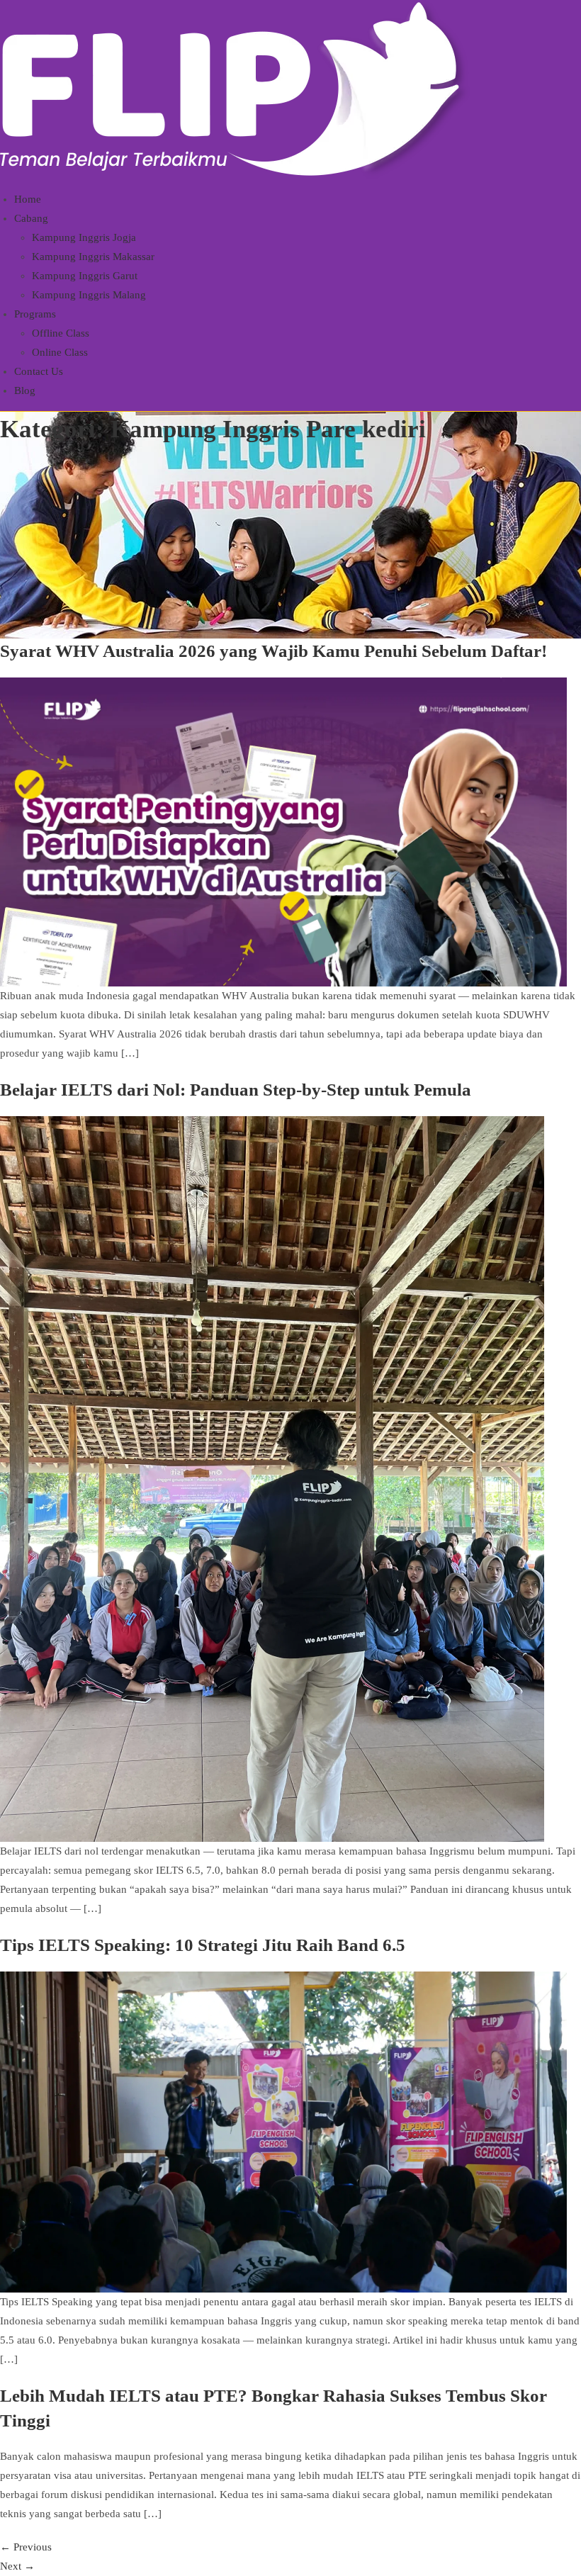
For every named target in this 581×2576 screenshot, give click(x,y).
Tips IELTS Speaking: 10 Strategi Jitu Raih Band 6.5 (203, 1945)
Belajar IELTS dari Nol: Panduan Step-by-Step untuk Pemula (236, 1090)
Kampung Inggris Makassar (93, 257)
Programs (35, 314)
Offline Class (61, 333)
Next (17, 2566)
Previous (26, 2547)
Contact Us (39, 371)
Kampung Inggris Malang (89, 295)
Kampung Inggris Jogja (84, 237)
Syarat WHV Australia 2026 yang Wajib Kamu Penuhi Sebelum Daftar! (273, 651)
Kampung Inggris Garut (85, 276)
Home (28, 199)
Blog (25, 390)
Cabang (31, 218)
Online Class (60, 352)
